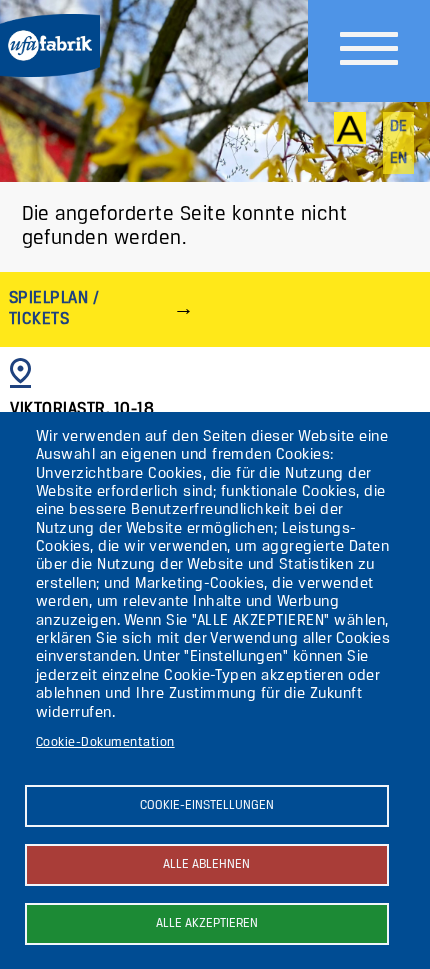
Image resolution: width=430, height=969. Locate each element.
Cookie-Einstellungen (207, 805)
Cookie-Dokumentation (105, 742)
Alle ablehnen (206, 864)
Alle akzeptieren (207, 923)
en (399, 159)
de (399, 127)
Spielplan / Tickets (54, 308)
